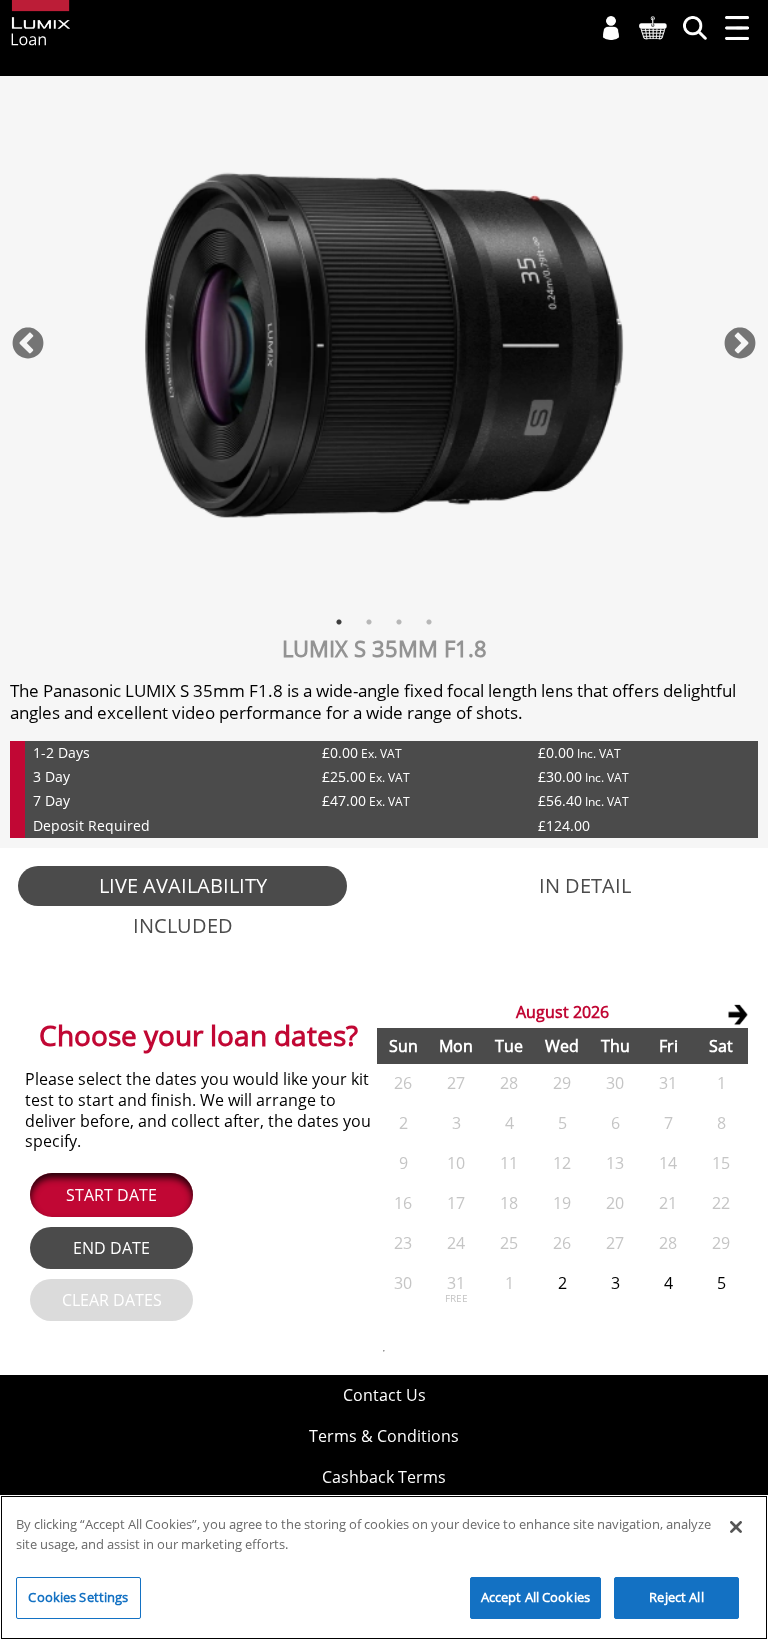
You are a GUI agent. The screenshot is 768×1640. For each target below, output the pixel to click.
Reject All (676, 1597)
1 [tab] (339, 622)
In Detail (585, 885)
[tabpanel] (384, 345)
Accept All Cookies (535, 1597)
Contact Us (384, 1395)
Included (183, 925)
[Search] (695, 28)
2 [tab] (369, 622)
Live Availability (183, 885)
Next (740, 345)
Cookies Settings (78, 1597)
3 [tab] (399, 622)
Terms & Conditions (384, 1436)
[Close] (736, 1527)
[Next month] (737, 1014)
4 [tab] (429, 622)
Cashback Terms (384, 1477)
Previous (28, 345)
